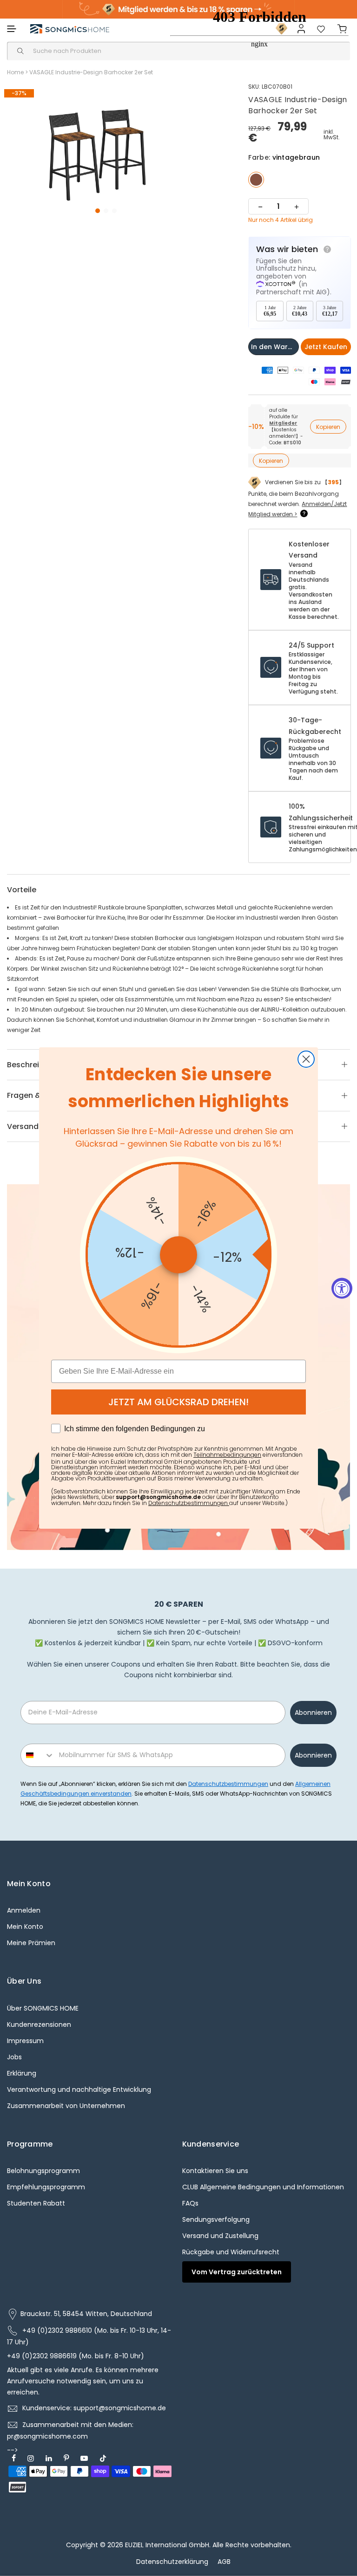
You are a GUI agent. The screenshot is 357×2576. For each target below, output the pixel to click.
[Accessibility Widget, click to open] (342, 1288)
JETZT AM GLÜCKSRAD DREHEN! (178, 1402)
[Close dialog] (306, 1059)
